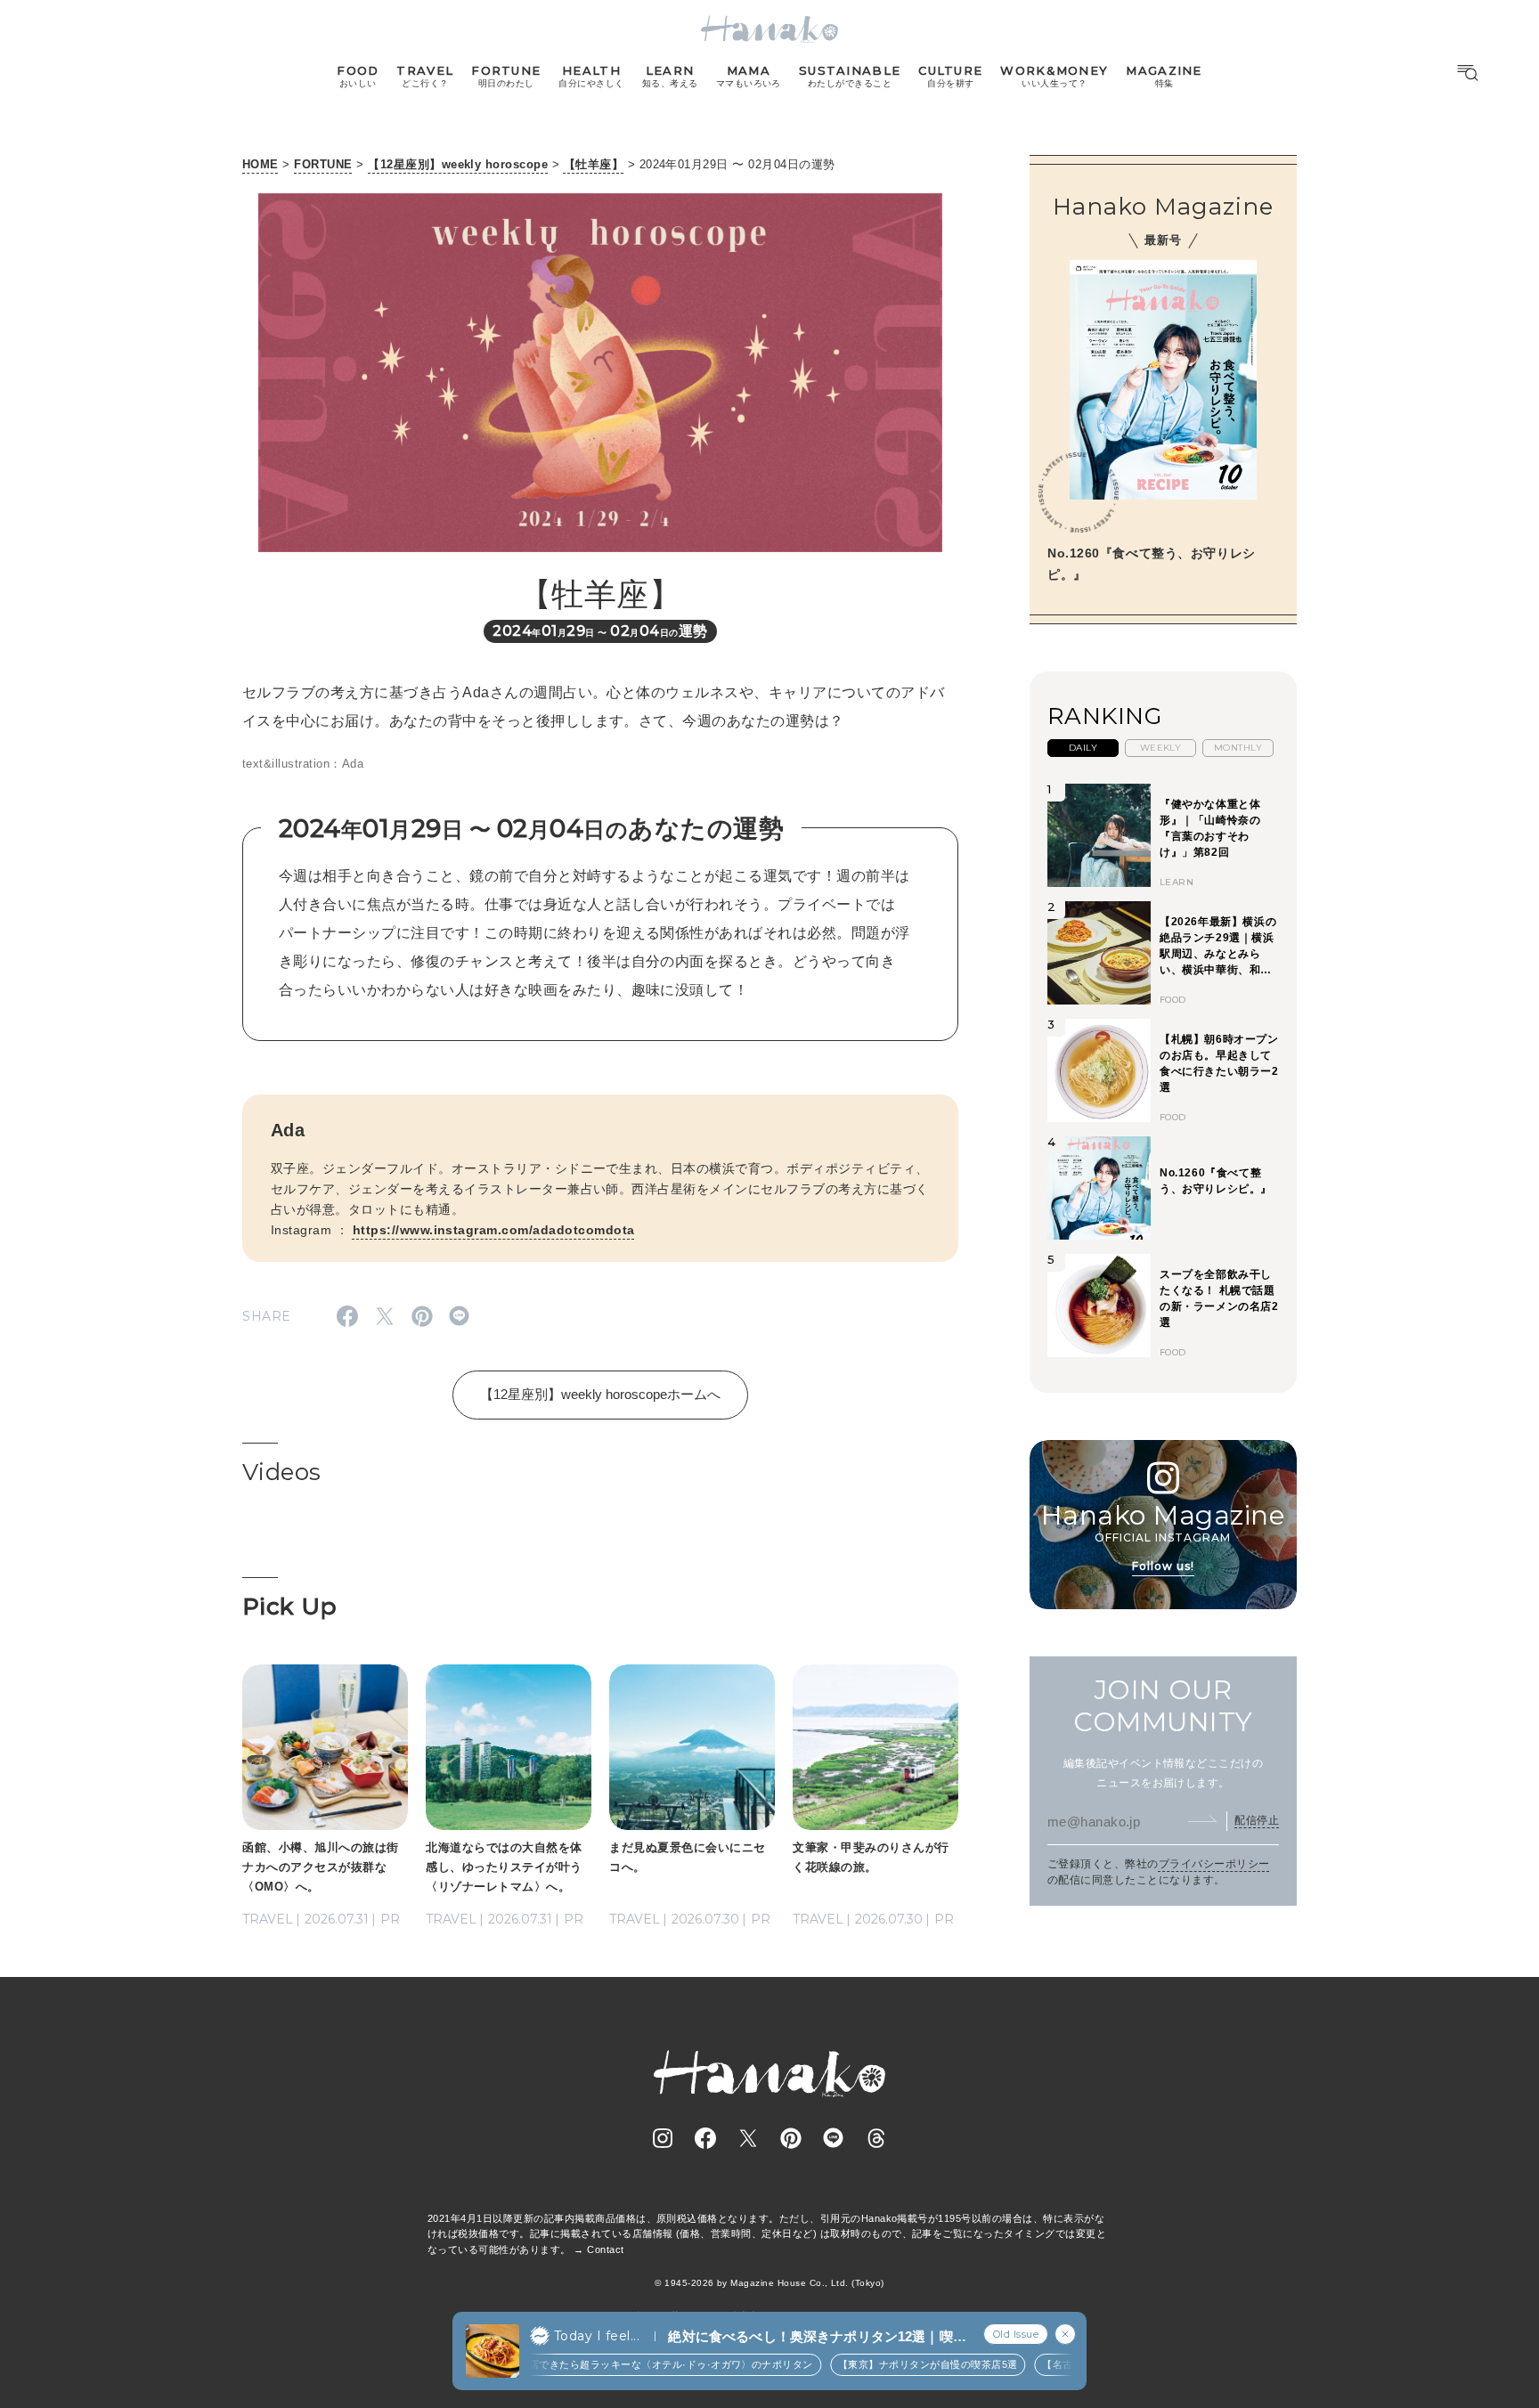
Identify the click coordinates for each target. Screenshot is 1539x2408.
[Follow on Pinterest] (791, 2138)
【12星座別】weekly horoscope (458, 164)
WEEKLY (1161, 748)
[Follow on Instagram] (663, 2138)
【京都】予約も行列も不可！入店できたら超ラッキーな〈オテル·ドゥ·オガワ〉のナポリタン (556, 2364)
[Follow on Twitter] (748, 2138)
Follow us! (1163, 1566)
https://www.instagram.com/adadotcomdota (494, 1230)
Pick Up (289, 1607)
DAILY (1083, 748)
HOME (261, 164)
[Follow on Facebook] (705, 2138)
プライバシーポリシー (1214, 1864)
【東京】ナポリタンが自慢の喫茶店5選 (884, 2364)
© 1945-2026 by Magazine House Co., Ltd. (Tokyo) (769, 2283)
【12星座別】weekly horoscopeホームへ (600, 1394)
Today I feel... (597, 2336)
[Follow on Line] (834, 2138)
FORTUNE (323, 164)
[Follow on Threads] (876, 2138)
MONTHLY (1238, 748)
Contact (605, 2249)
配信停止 (1257, 1820)
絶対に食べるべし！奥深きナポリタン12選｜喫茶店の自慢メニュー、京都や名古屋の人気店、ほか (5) (817, 2337)
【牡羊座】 (594, 164)
